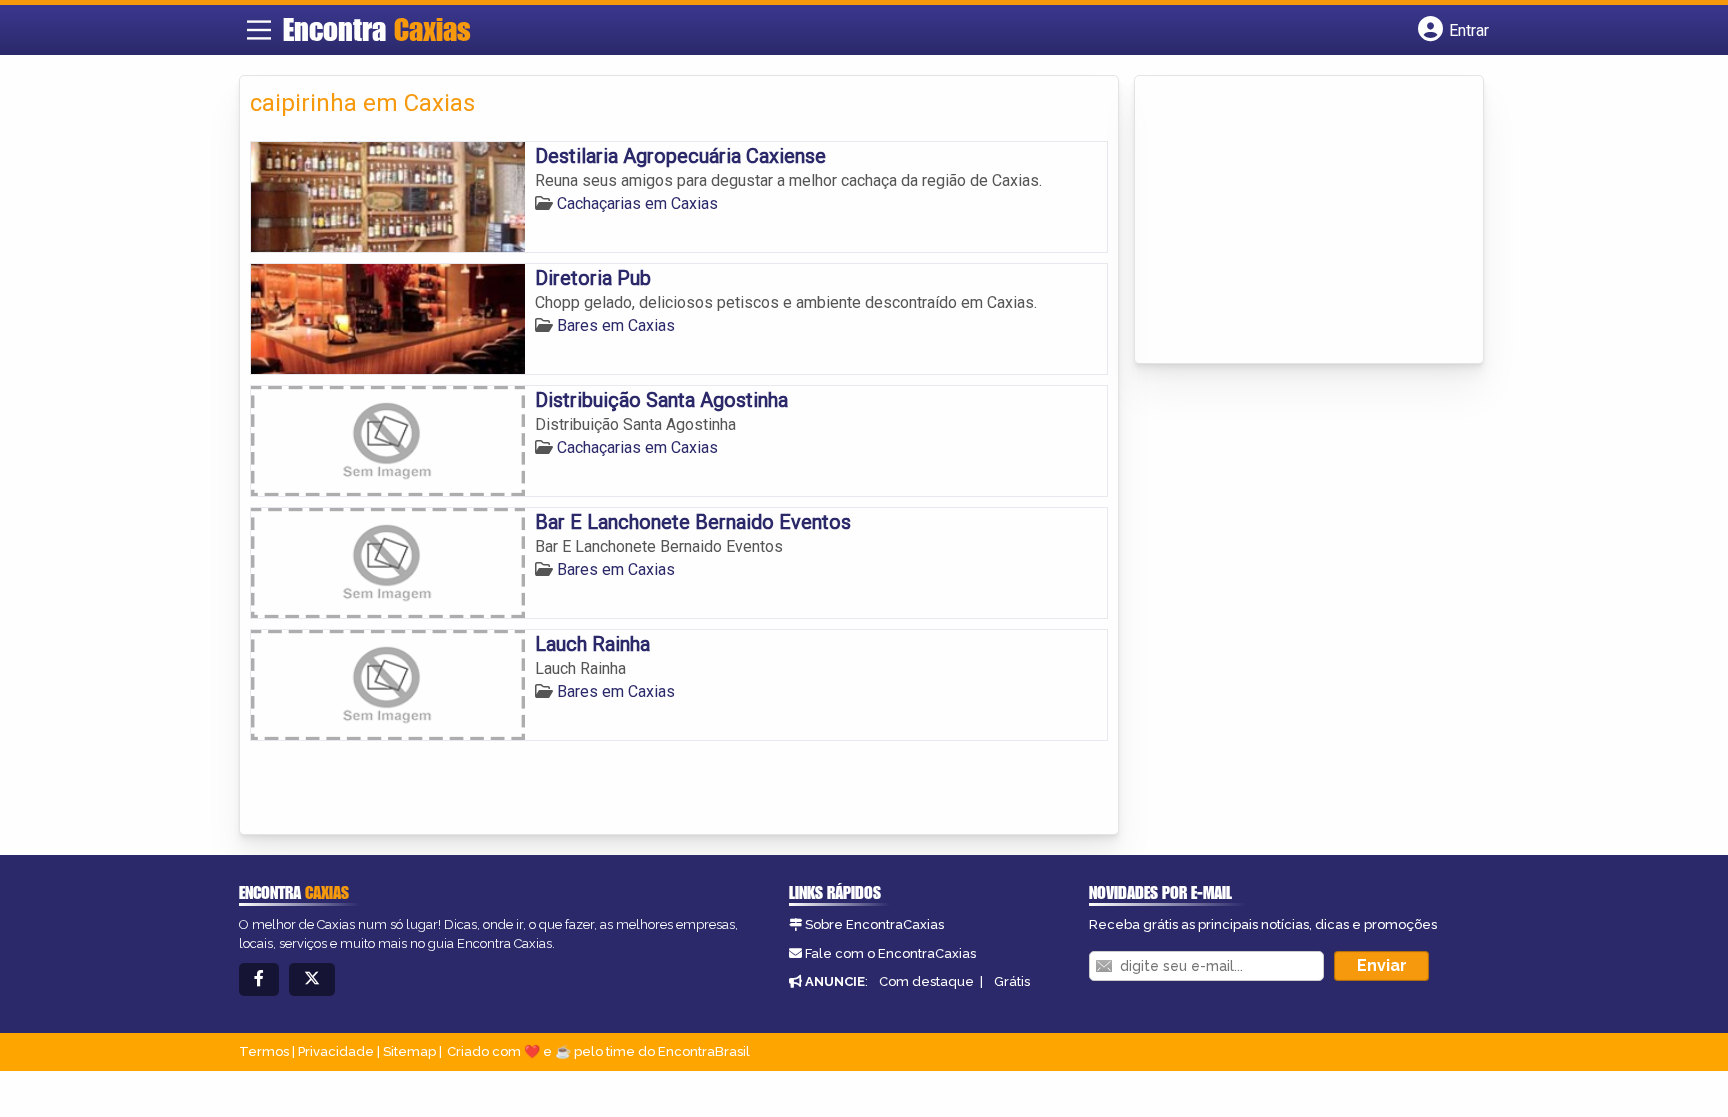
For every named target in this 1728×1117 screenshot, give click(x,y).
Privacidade (336, 1051)
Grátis (1012, 981)
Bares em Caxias (616, 325)
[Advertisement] (1295, 221)
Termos (264, 1051)
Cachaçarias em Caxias (637, 203)
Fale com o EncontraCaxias (890, 953)
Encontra (377, 29)
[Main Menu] (259, 30)
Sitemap (409, 1051)
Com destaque (926, 981)
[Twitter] (312, 979)
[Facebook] (259, 979)
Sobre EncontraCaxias (874, 924)
